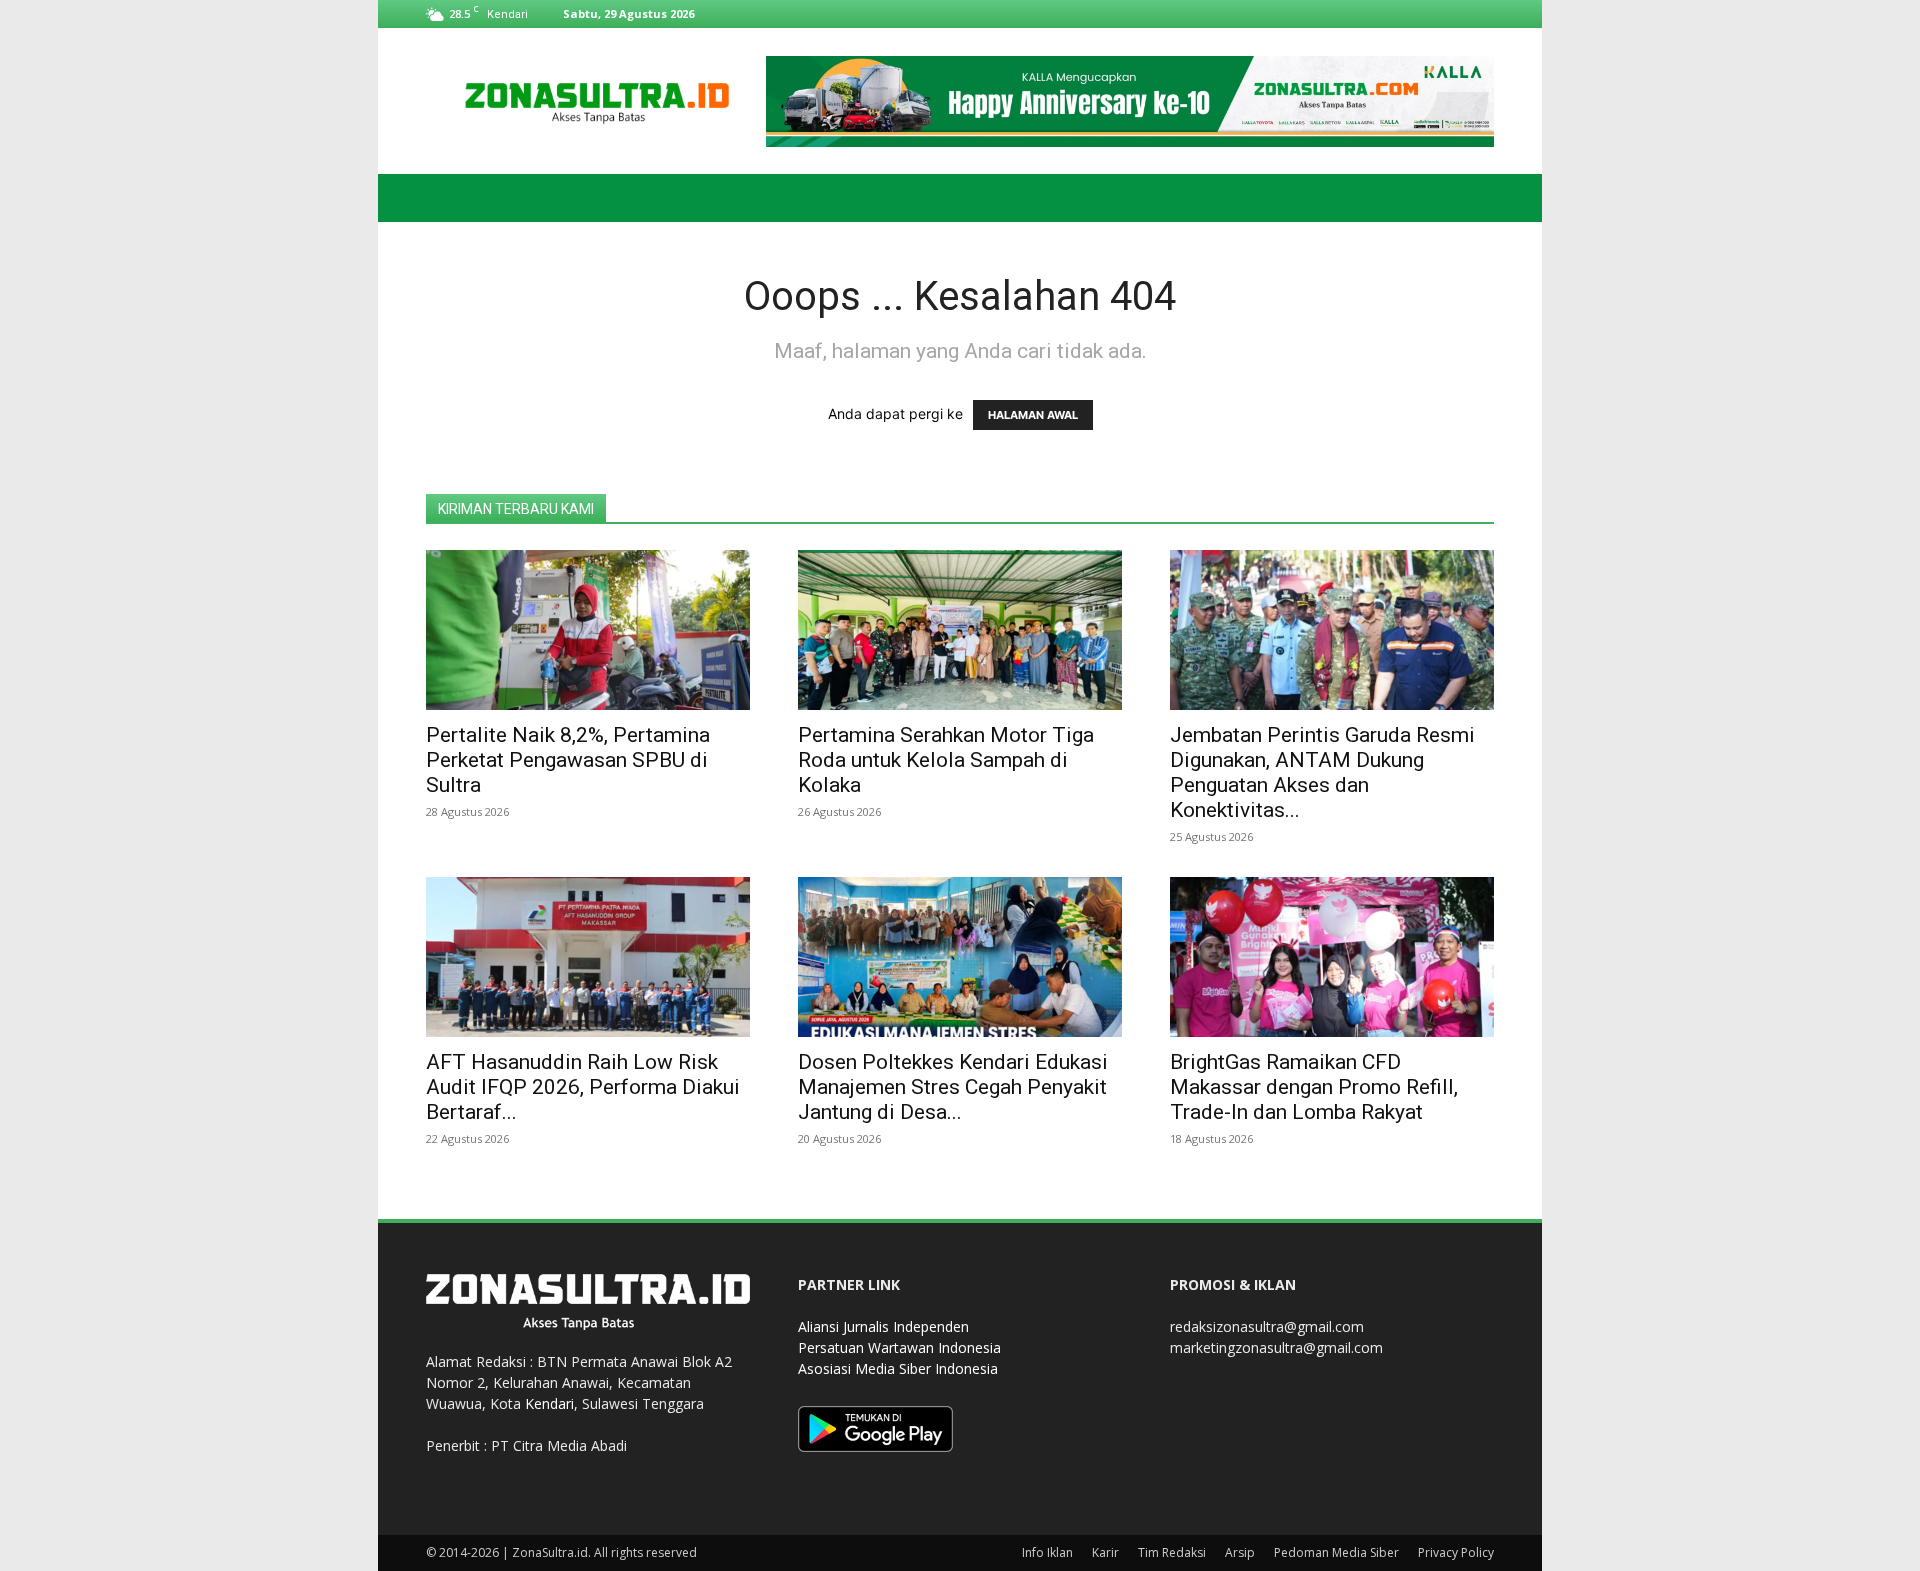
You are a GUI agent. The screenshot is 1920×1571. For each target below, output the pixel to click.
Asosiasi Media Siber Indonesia (898, 1368)
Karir (1105, 1552)
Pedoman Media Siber (1336, 1552)
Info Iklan (1047, 1552)
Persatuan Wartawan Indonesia (899, 1347)
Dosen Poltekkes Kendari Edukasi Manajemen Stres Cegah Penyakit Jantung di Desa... (953, 1087)
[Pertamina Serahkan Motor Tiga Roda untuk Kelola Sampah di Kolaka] (960, 630)
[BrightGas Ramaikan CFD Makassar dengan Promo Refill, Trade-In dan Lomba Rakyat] (1332, 957)
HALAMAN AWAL (1033, 415)
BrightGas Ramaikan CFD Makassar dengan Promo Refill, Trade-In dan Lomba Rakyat (1314, 1087)
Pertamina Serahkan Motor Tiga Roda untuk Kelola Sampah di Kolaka (946, 760)
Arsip (1240, 1552)
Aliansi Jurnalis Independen (883, 1326)
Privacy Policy (1456, 1552)
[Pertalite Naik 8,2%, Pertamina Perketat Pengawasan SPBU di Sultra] (588, 630)
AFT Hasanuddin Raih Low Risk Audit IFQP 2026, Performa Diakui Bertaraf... (583, 1087)
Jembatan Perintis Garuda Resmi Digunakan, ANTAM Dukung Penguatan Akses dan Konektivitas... (1322, 772)
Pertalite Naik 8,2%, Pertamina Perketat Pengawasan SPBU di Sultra (568, 760)
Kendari (549, 1403)
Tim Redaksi (1172, 1552)
